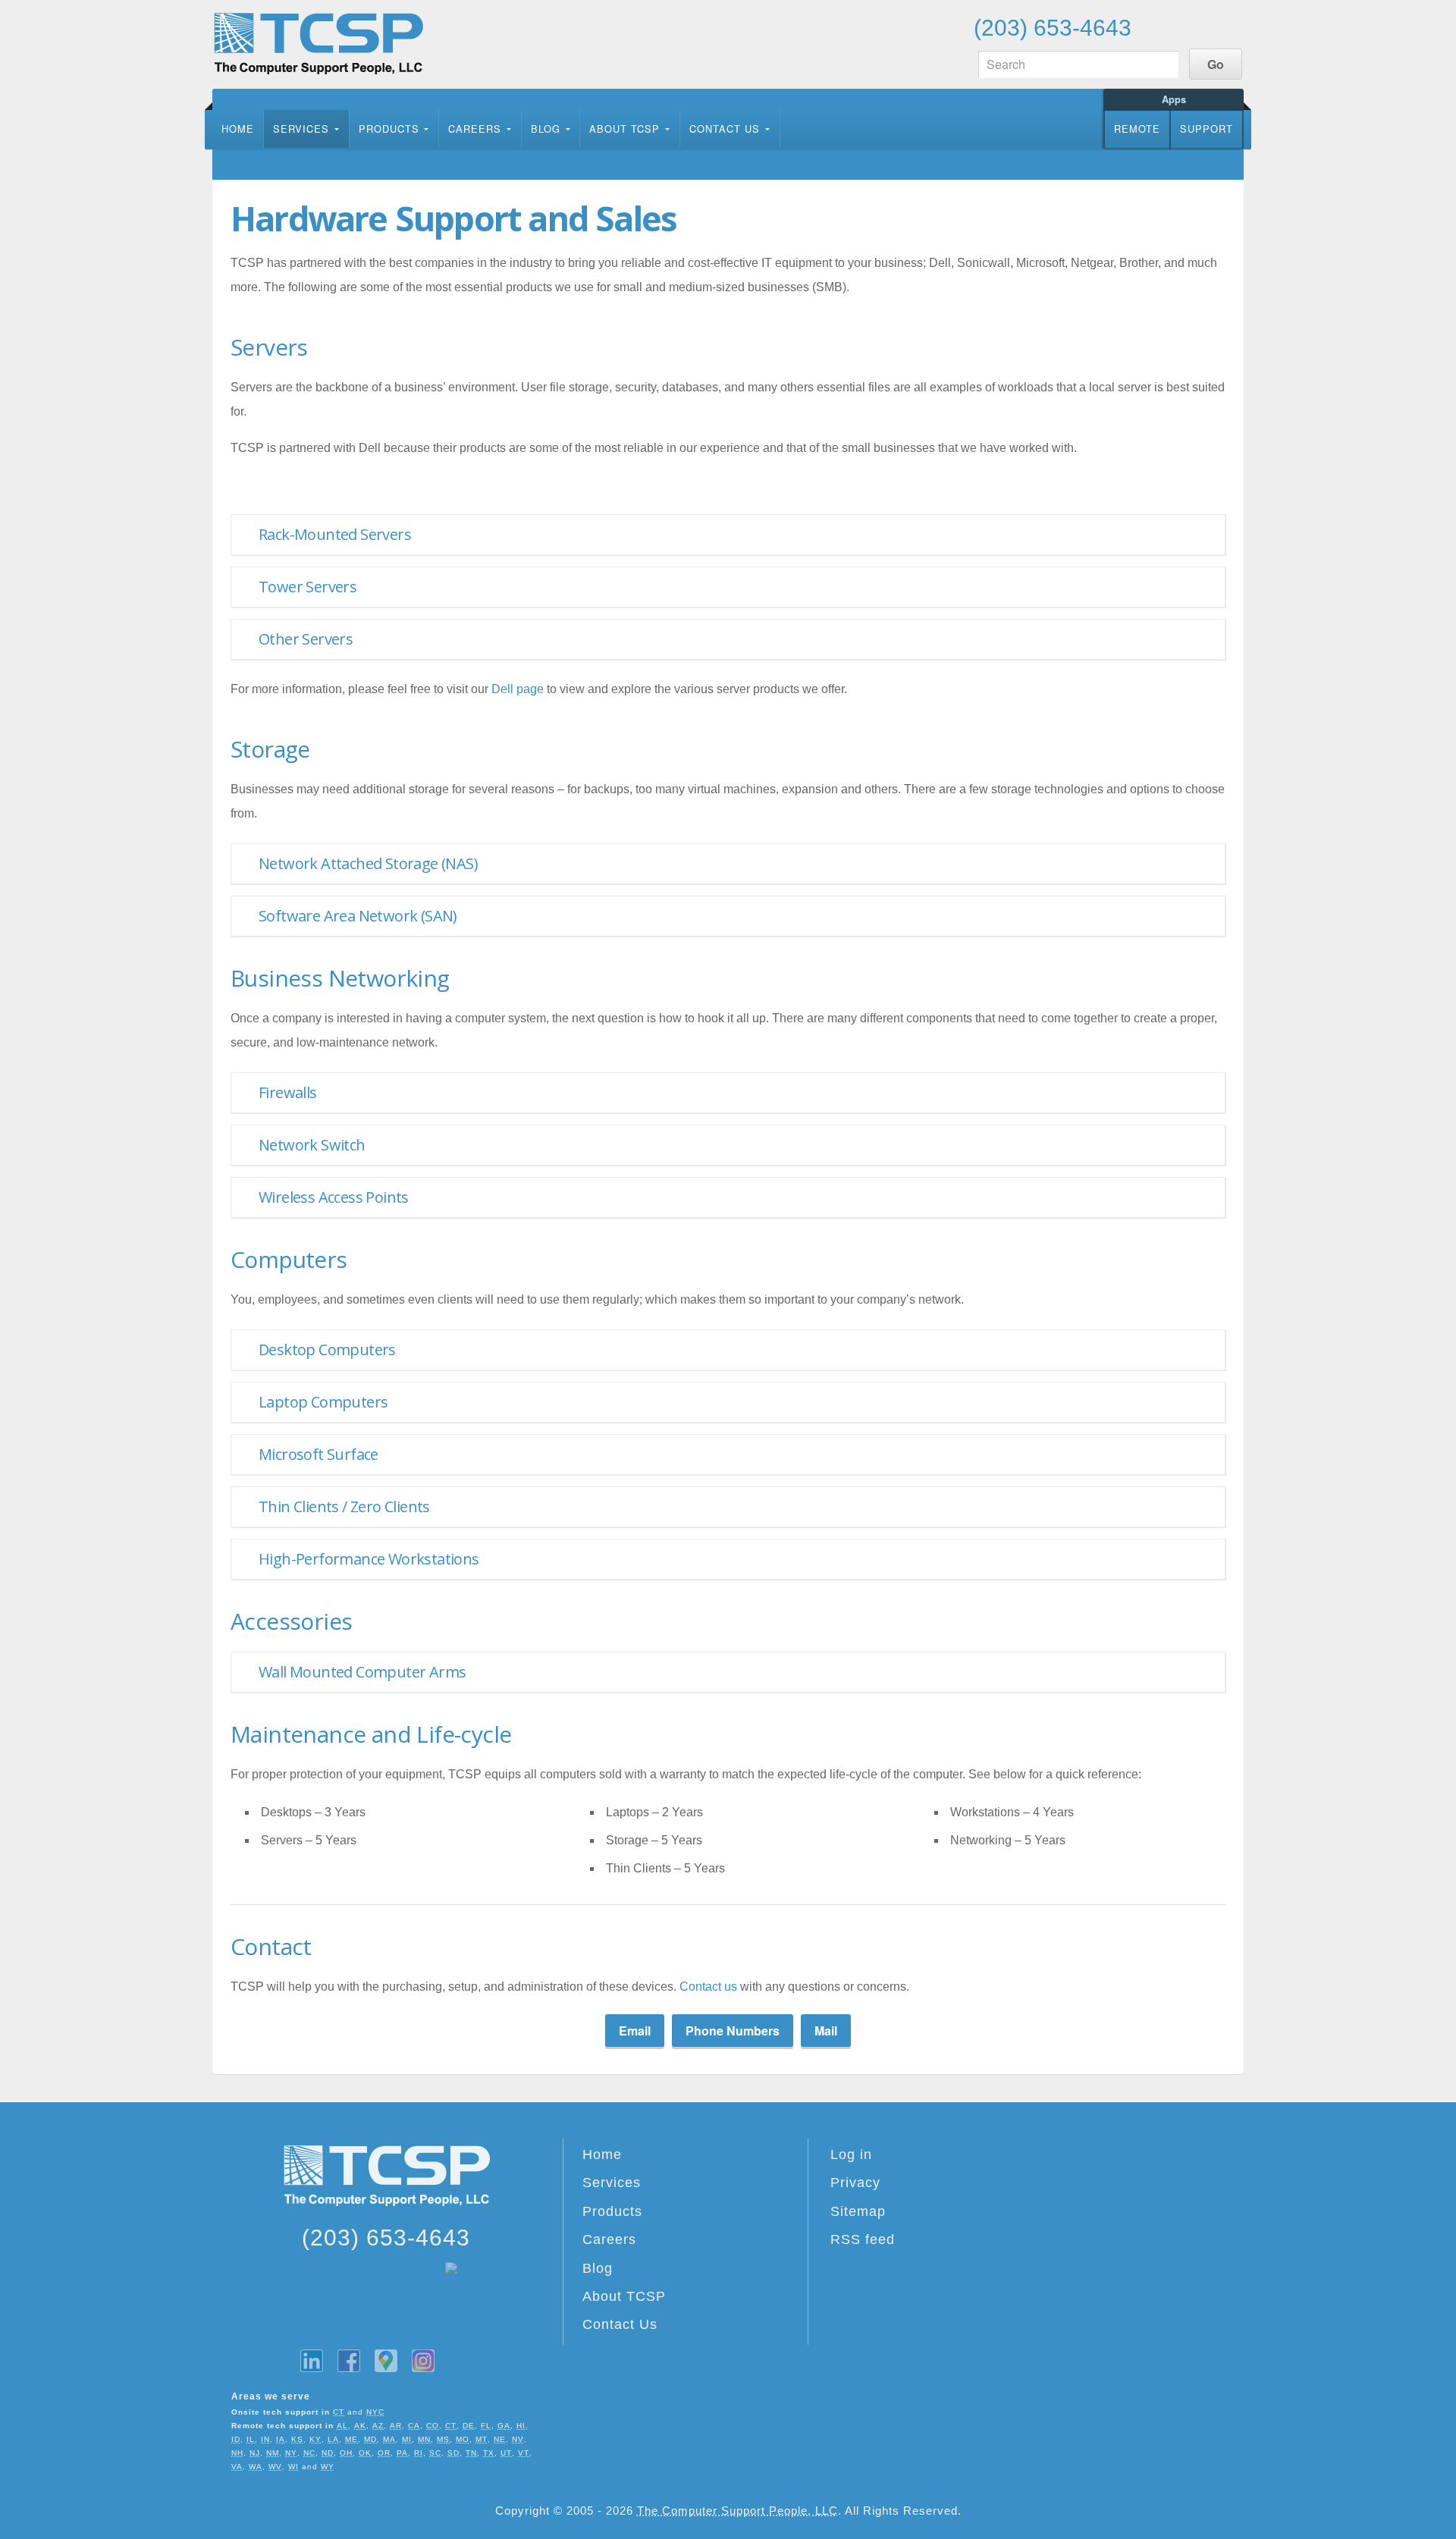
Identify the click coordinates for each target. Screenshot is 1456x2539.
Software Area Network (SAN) (358, 916)
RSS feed (863, 2239)
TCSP (318, 44)
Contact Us (725, 129)
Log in (851, 2155)
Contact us (708, 1987)
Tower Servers (308, 587)
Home (238, 129)
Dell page (518, 689)
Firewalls (288, 1092)
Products (389, 129)
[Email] (1156, 27)
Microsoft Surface (318, 1454)
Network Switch (312, 1145)
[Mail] (1228, 27)
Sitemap (858, 2211)
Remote (1137, 129)
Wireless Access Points (334, 1197)
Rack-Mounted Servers (335, 534)
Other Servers (306, 639)
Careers (475, 129)
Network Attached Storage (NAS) (368, 863)
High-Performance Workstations (369, 1559)
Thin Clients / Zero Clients (344, 1506)
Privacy (855, 2183)
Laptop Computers (323, 1402)
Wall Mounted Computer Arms (362, 1672)
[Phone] (1192, 27)
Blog (546, 129)
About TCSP (624, 129)
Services (301, 129)
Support (1207, 129)
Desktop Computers (327, 1350)
